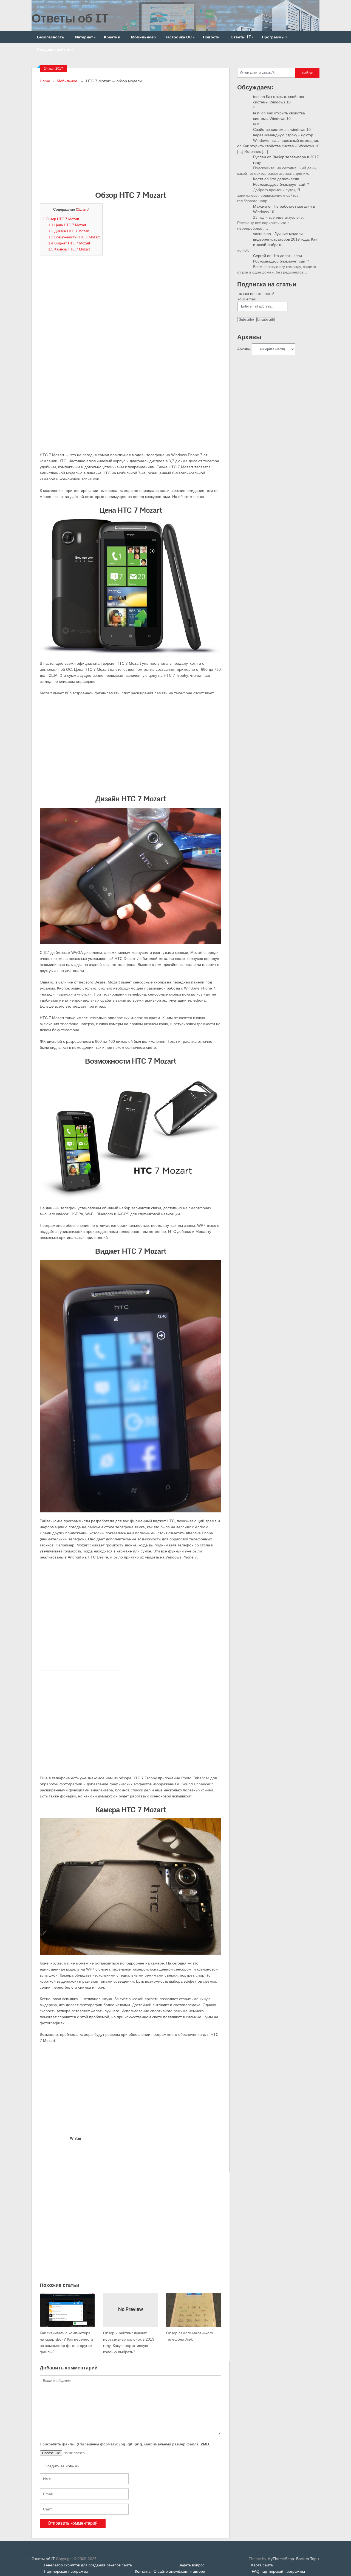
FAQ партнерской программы (278, 2571)
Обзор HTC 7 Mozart (61, 219)
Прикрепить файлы (125, 2444)
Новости (211, 37)
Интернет (85, 37)
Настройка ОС (179, 37)
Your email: (247, 299)
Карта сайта (262, 2565)
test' (257, 113)
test (256, 97)
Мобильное (144, 37)
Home (45, 81)
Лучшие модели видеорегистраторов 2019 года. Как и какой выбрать (285, 239)
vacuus (259, 234)
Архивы (244, 349)
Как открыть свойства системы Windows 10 (281, 146)
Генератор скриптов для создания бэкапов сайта (88, 2565)
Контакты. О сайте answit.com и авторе (170, 2571)
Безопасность (51, 37)
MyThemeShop (281, 2559)
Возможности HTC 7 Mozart (74, 237)
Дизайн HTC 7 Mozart (69, 231)
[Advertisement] (131, 123)
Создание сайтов (55, 49)
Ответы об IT (70, 18)
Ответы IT (242, 37)
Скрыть (83, 210)
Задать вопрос (192, 2565)
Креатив (112, 37)
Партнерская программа (66, 2571)
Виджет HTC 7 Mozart (69, 243)
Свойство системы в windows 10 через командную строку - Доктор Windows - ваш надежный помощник (286, 135)
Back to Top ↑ (308, 2559)
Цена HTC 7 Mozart (67, 225)
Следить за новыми (62, 2466)
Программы (274, 37)
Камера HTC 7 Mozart (69, 249)
